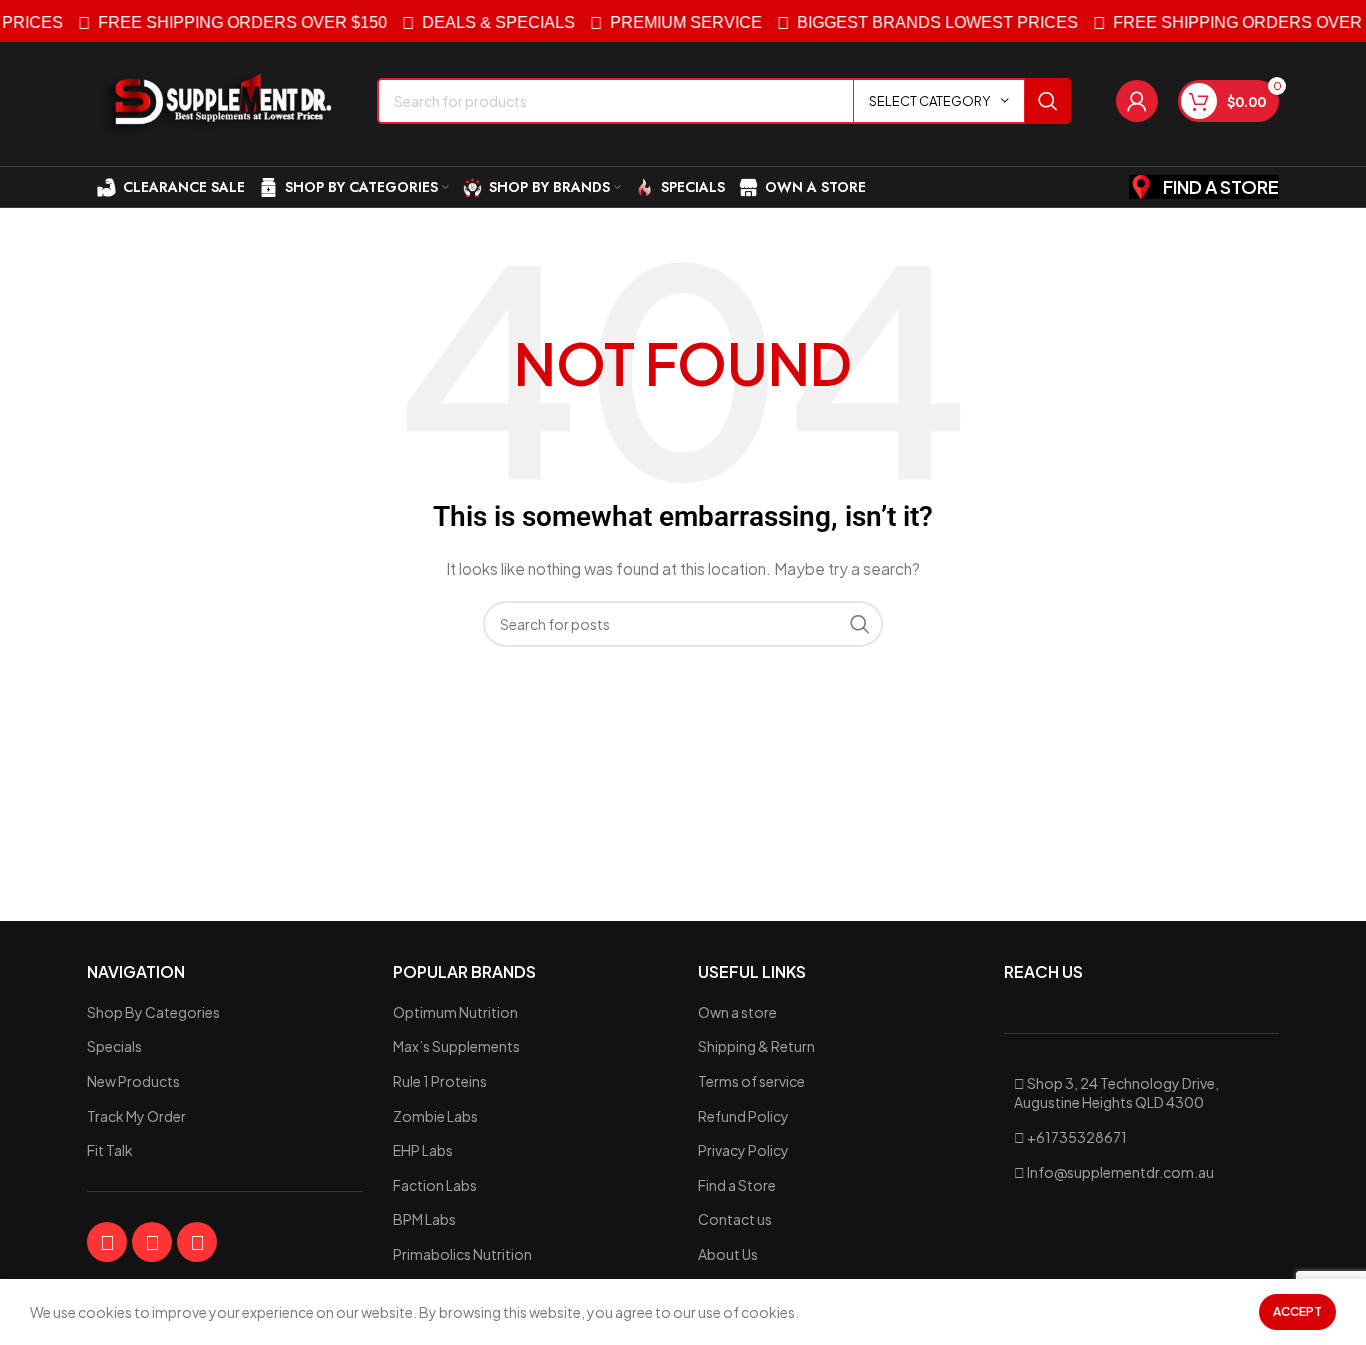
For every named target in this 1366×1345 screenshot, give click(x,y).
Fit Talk (110, 1150)
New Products (133, 1081)
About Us (728, 1254)
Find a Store (737, 1185)
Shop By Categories (153, 1012)
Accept (1297, 1311)
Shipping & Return (756, 1046)
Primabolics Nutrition (462, 1254)
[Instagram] (152, 1242)
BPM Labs (424, 1219)
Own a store (737, 1012)
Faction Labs (435, 1185)
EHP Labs (423, 1150)
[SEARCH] (1048, 101)
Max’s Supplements (456, 1046)
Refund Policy (743, 1116)
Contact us (735, 1219)
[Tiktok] (197, 1242)
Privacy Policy (743, 1150)
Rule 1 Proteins (440, 1081)
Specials (114, 1046)
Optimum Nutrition (455, 1012)
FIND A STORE (1221, 186)
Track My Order (136, 1116)
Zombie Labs (435, 1116)
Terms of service (751, 1081)
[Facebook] (107, 1242)
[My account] (1137, 101)
